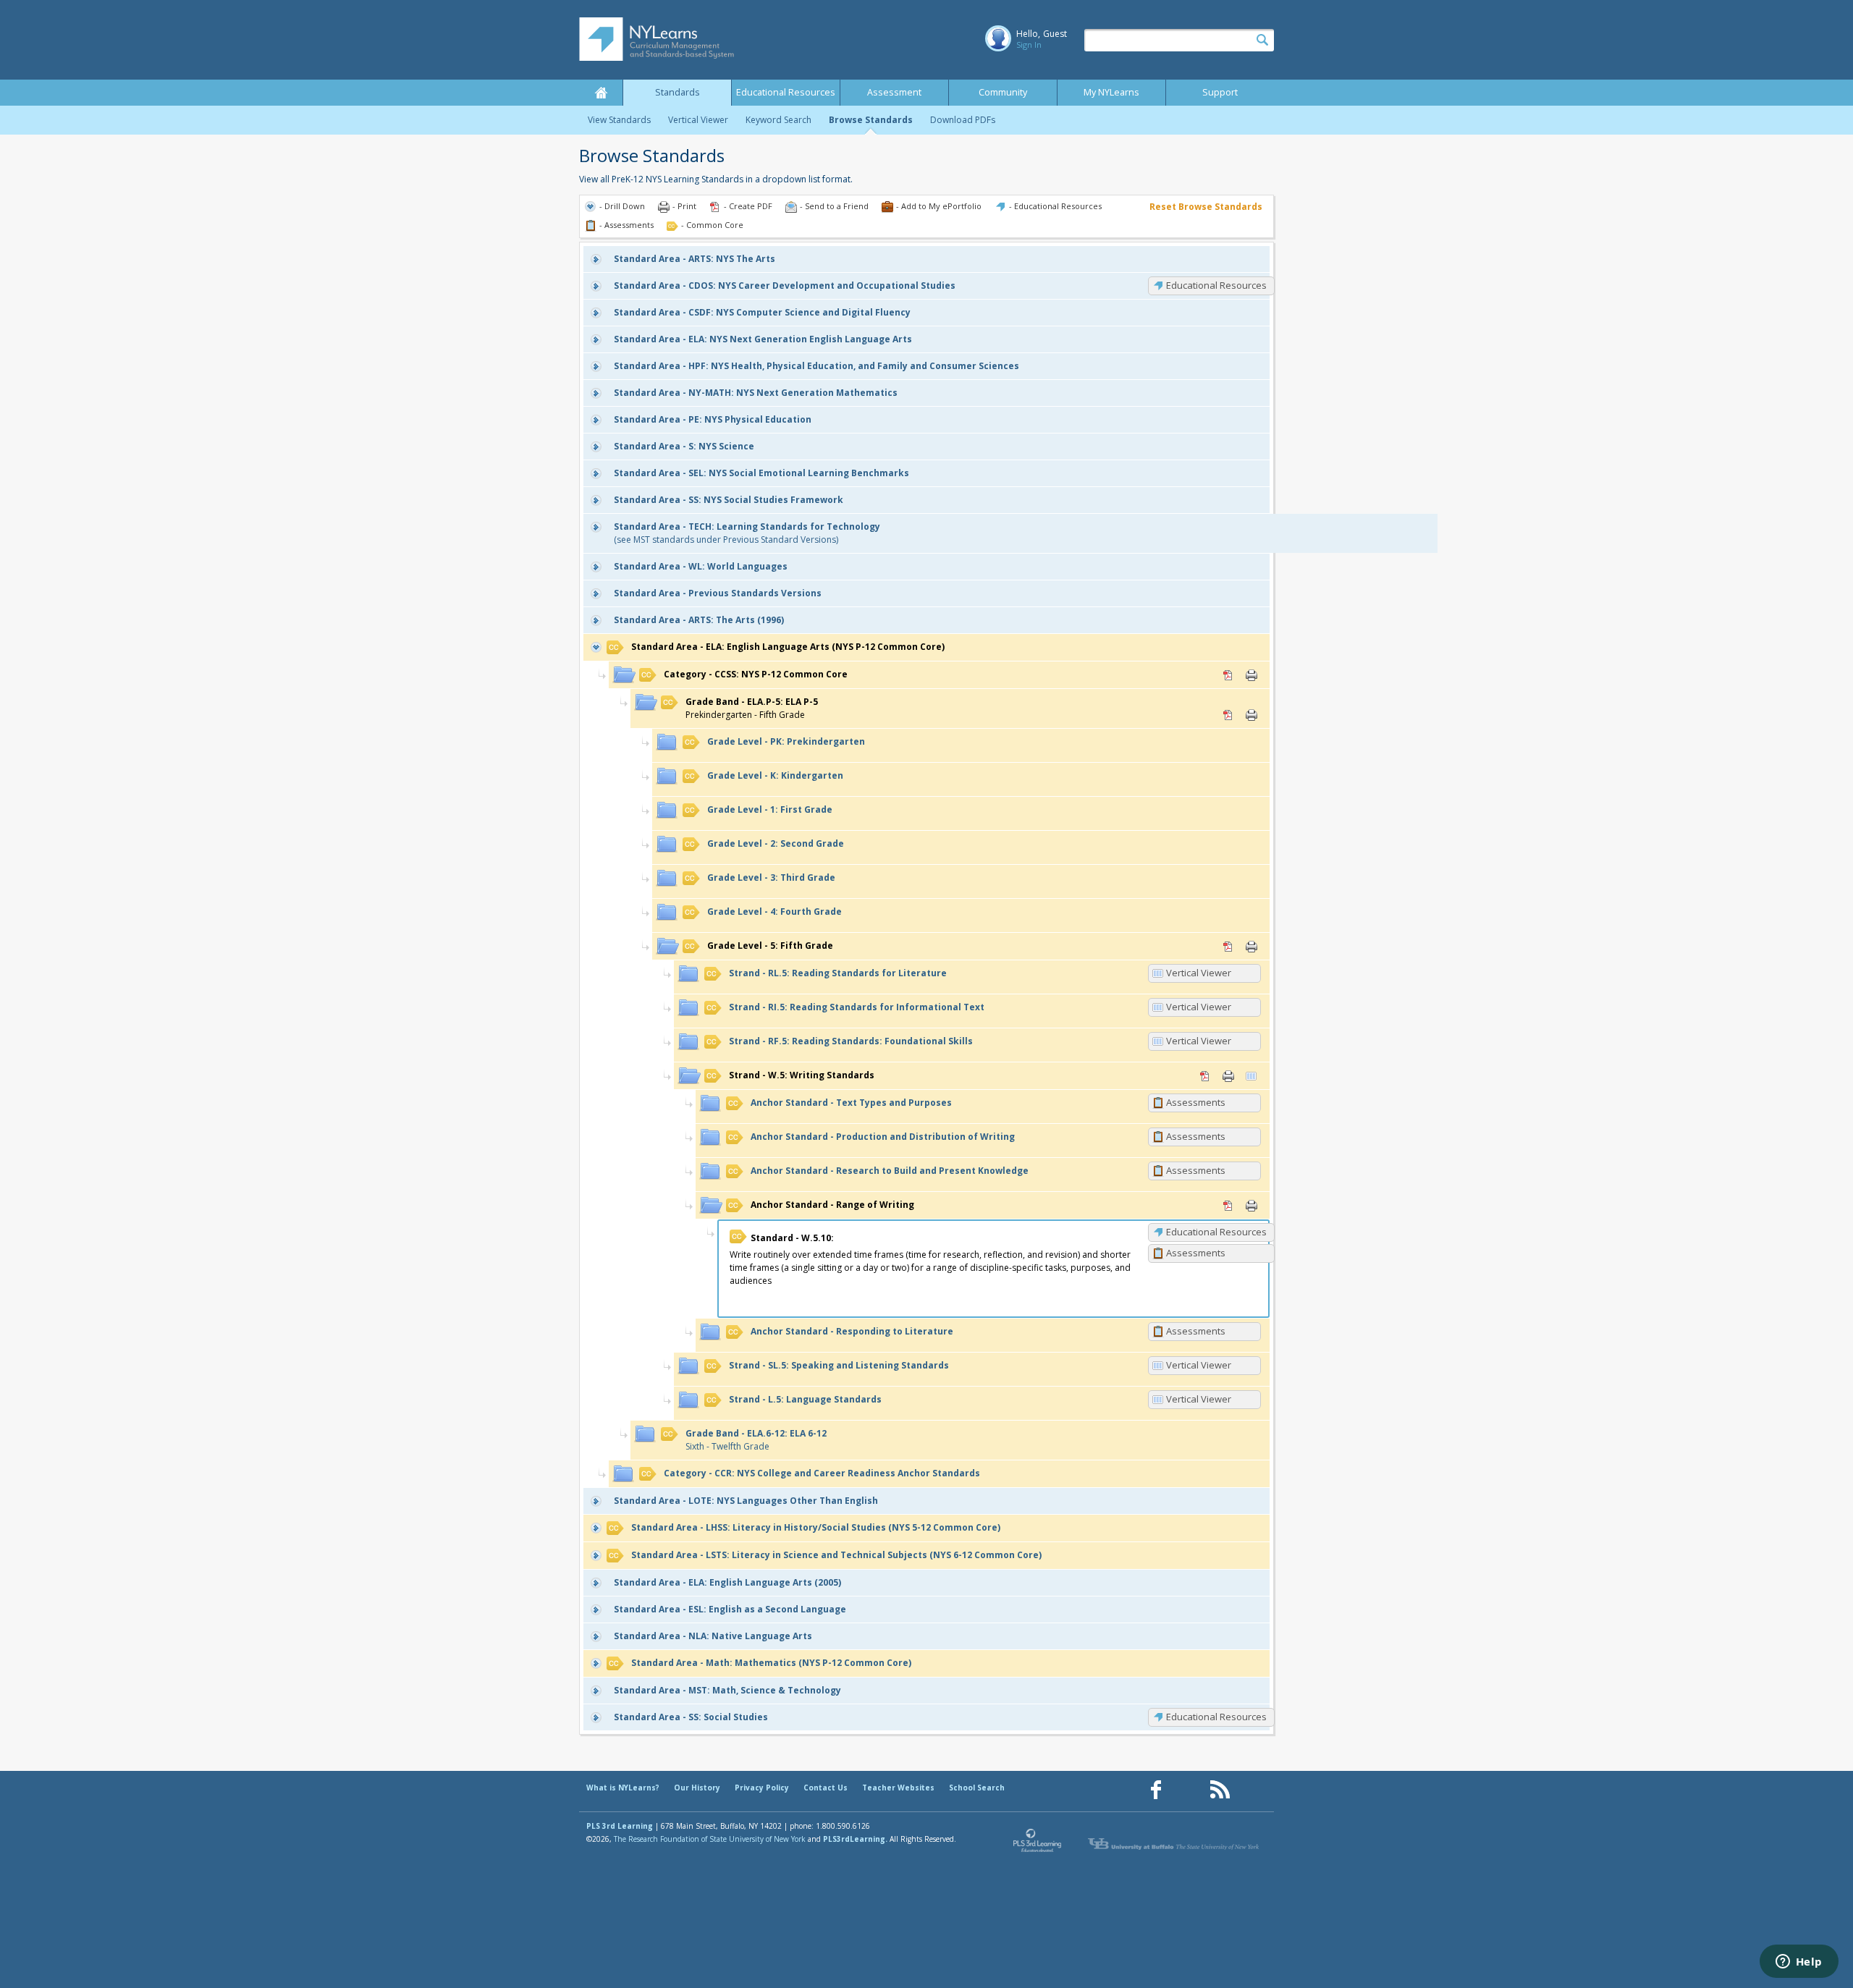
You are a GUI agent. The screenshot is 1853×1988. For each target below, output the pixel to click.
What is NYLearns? (623, 1788)
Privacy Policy (762, 1788)
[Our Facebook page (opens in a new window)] (1156, 1790)
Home (601, 93)
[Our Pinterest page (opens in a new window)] (1188, 1790)
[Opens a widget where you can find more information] (1799, 1963)
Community (1003, 92)
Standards (678, 92)
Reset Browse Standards (1206, 207)
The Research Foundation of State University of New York (710, 1839)
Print (1251, 675)
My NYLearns (1111, 92)
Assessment (894, 92)
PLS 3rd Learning (620, 1826)
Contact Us (826, 1788)
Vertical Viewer (698, 120)
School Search (977, 1788)
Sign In (1029, 45)
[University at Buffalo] (1175, 1844)
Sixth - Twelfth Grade (756, 1440)
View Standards (619, 120)
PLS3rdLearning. (855, 1839)
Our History (697, 1788)
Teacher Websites (898, 1788)
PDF (1228, 675)
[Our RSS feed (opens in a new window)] (1220, 1790)
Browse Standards (871, 120)
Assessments (1196, 1102)
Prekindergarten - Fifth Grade (752, 708)
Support (1220, 92)
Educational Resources (786, 92)
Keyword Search (778, 120)
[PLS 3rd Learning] (1038, 1844)
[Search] (1262, 41)
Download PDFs (963, 120)
